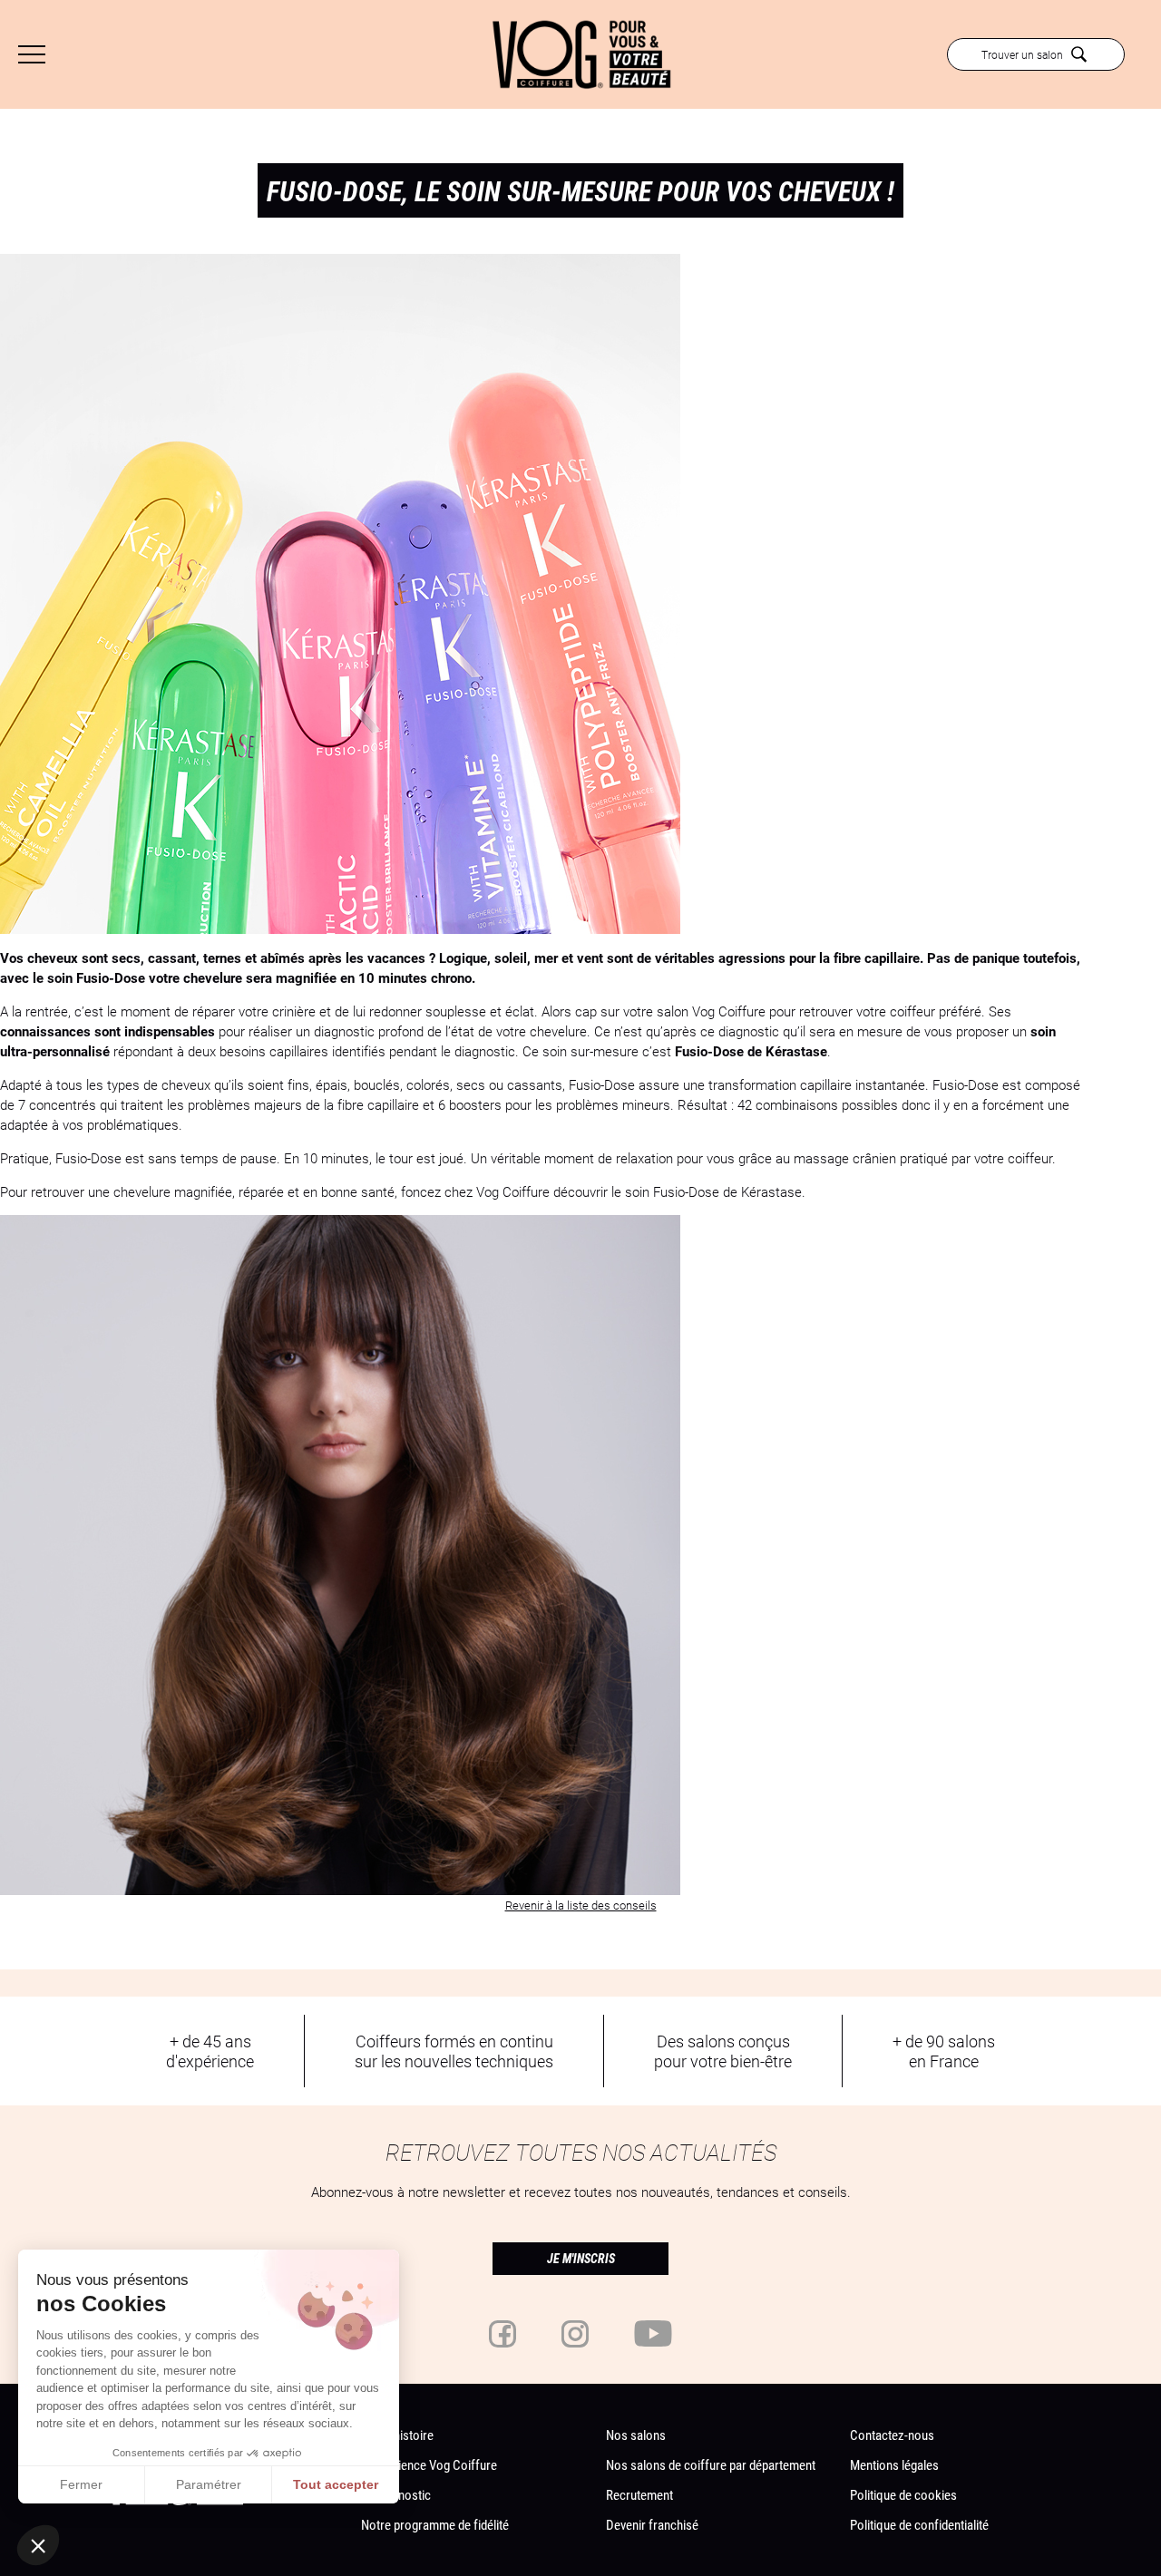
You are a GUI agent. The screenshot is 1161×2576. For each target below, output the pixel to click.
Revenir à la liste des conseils (581, 1905)
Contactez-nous (892, 2435)
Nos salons (636, 2435)
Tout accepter (336, 2484)
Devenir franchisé (652, 2524)
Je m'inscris (581, 2259)
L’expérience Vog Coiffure (429, 2464)
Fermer (81, 2484)
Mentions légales (894, 2464)
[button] (38, 2545)
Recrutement (639, 2494)
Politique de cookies (903, 2494)
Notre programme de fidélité (435, 2524)
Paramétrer (209, 2484)
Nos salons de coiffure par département (711, 2464)
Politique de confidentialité (919, 2524)
